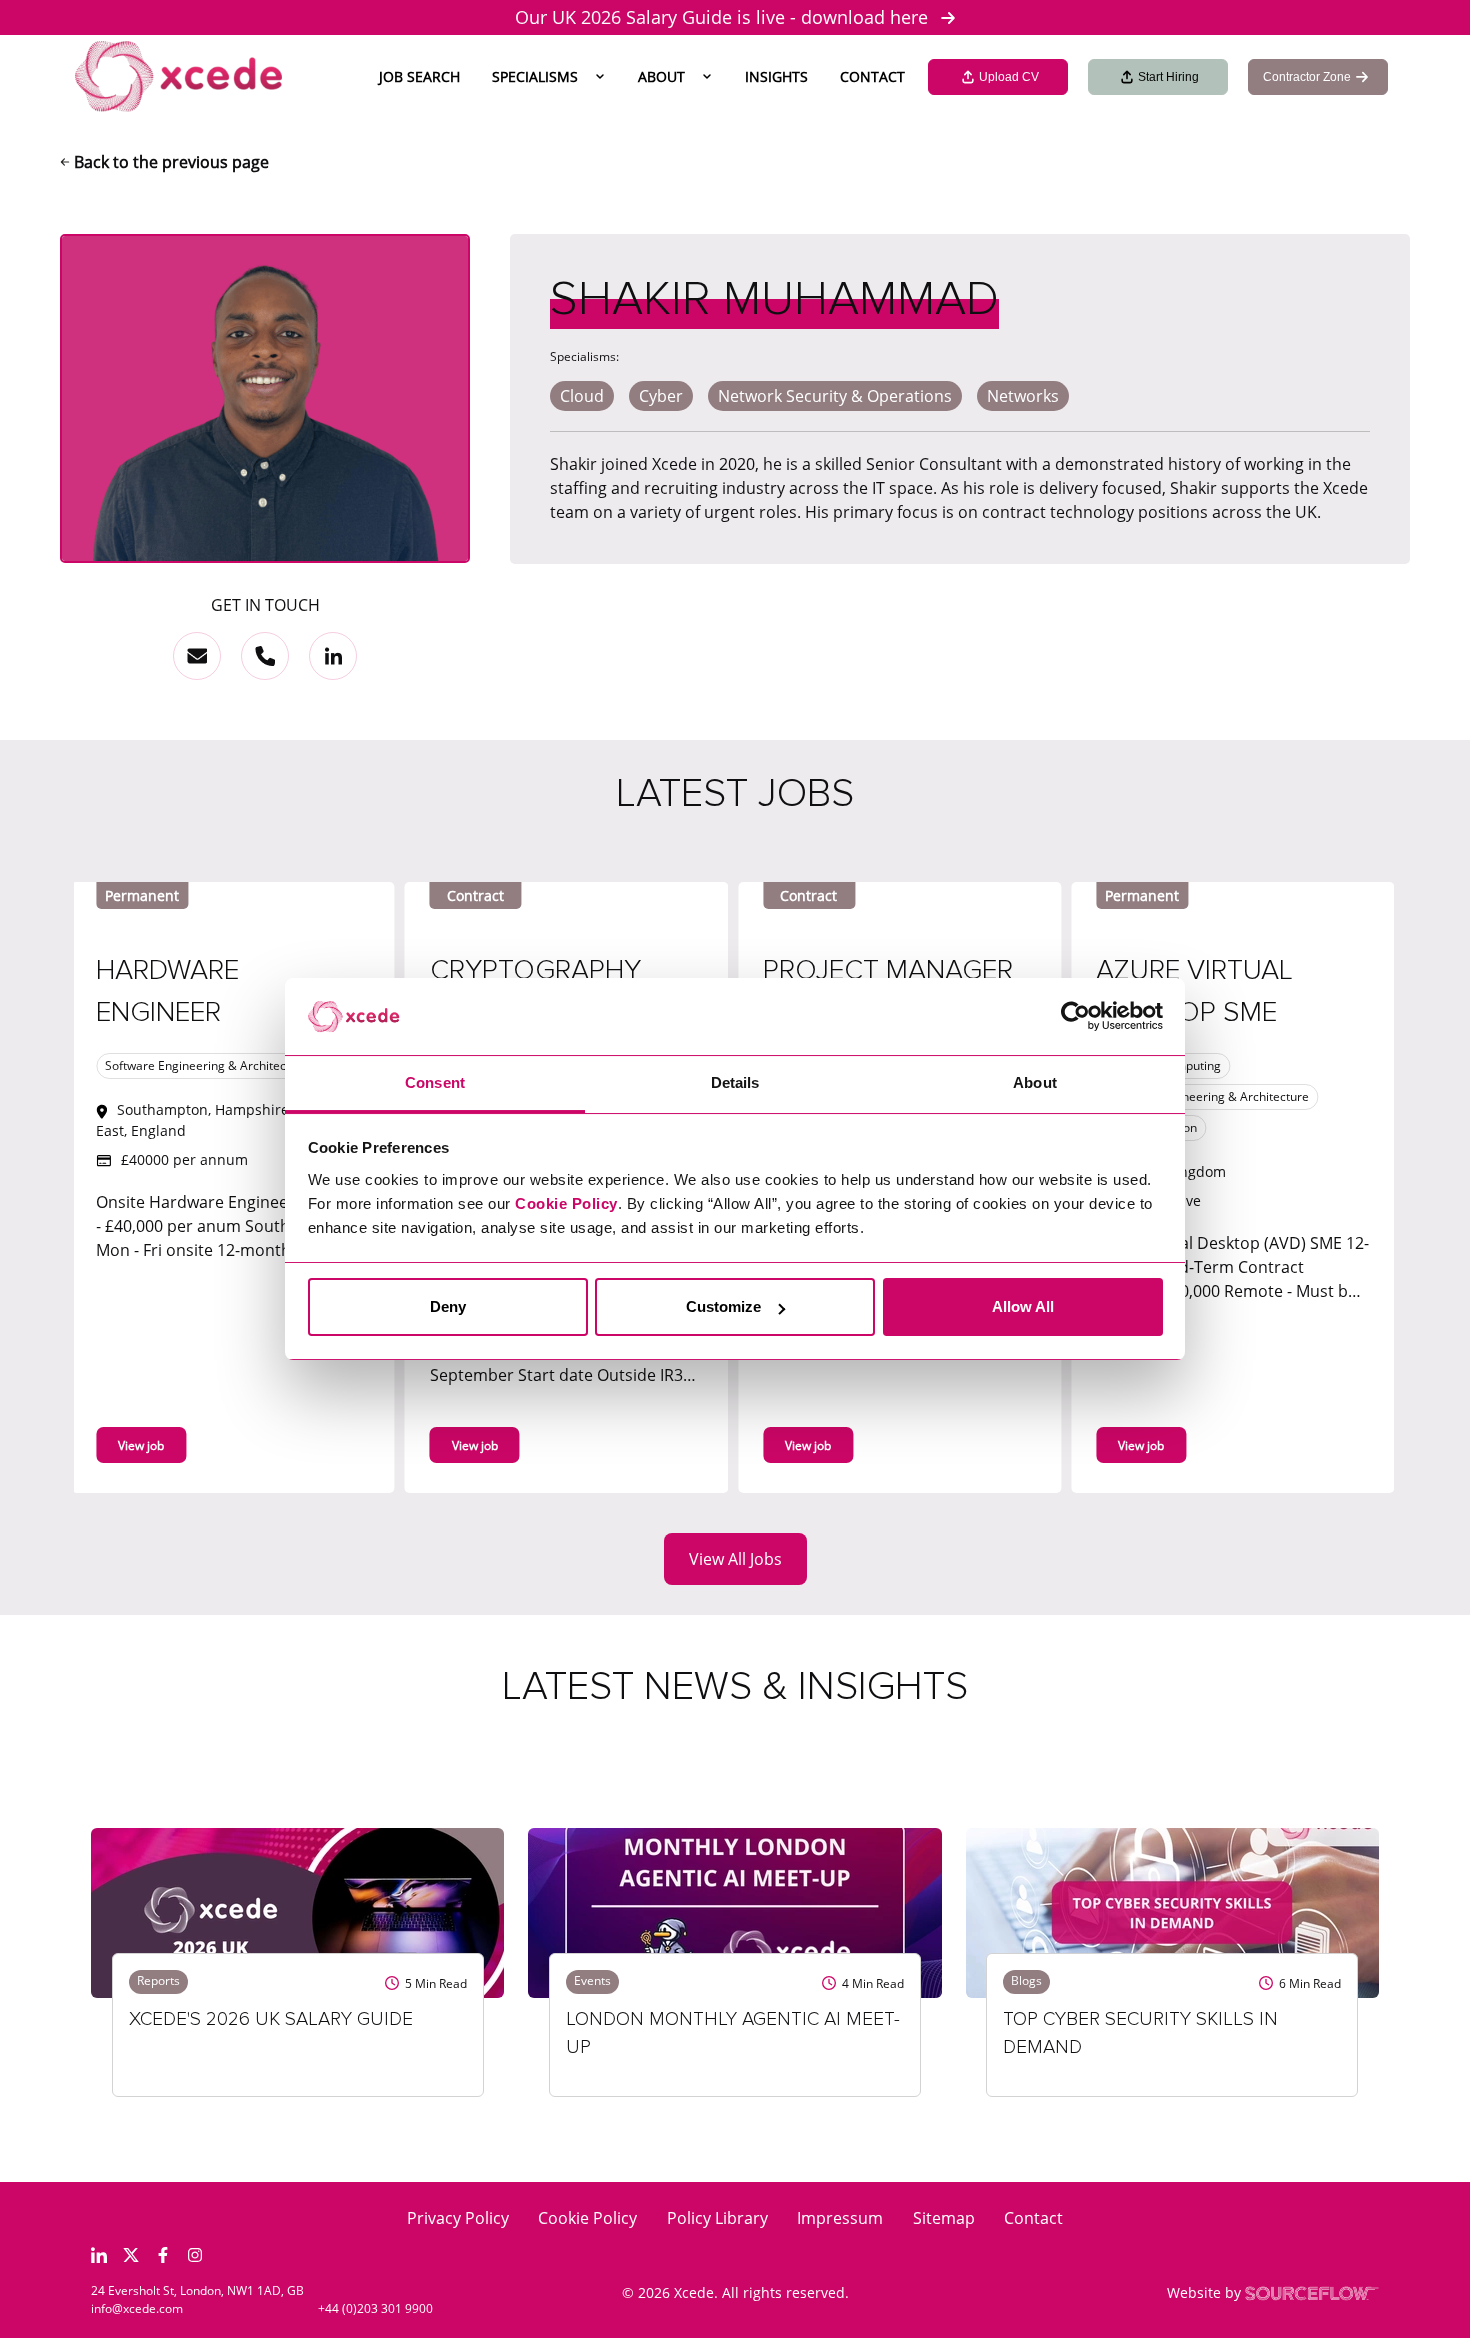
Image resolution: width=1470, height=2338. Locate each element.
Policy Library (717, 2218)
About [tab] (1035, 1082)
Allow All (1023, 1306)
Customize (723, 1306)
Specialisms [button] (535, 76)
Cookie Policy (587, 2218)
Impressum (840, 2218)
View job (329, 1445)
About (661, 76)
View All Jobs (735, 1559)
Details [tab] (735, 1082)
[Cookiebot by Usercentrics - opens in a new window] (1075, 1017)
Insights (776, 76)
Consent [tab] (435, 1082)
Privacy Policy (458, 2218)
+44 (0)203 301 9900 (375, 2308)
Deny (448, 1306)
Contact (872, 76)
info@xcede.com (137, 2308)
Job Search (419, 76)
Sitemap (944, 2218)
